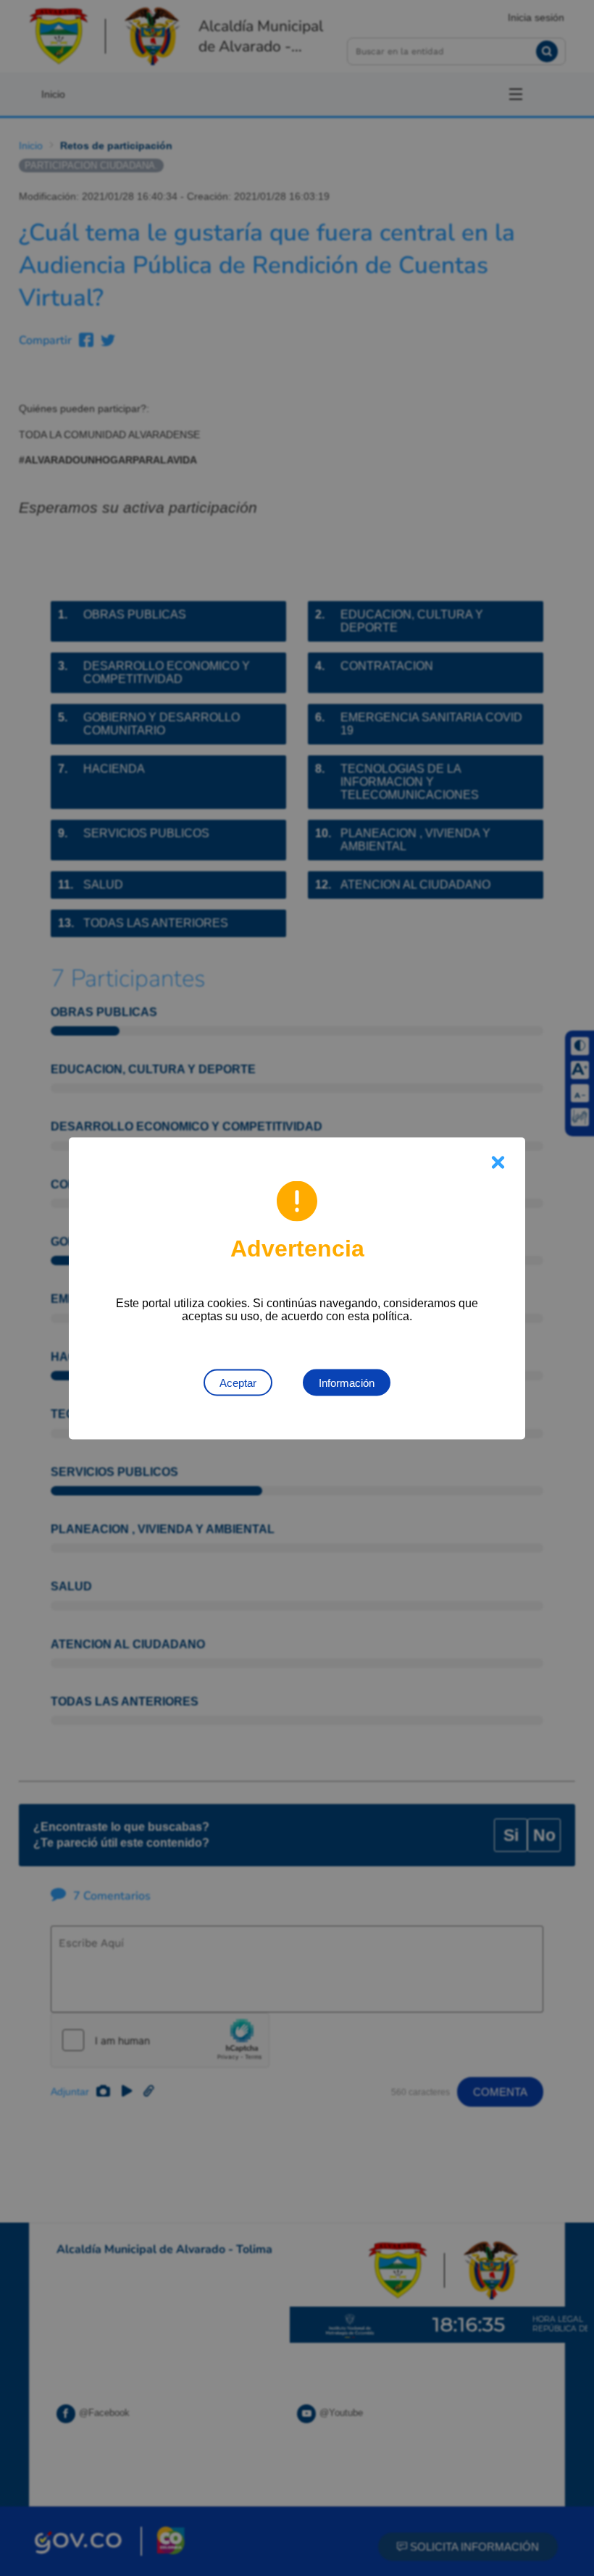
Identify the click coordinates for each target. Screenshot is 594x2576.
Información (347, 1382)
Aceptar (238, 1382)
